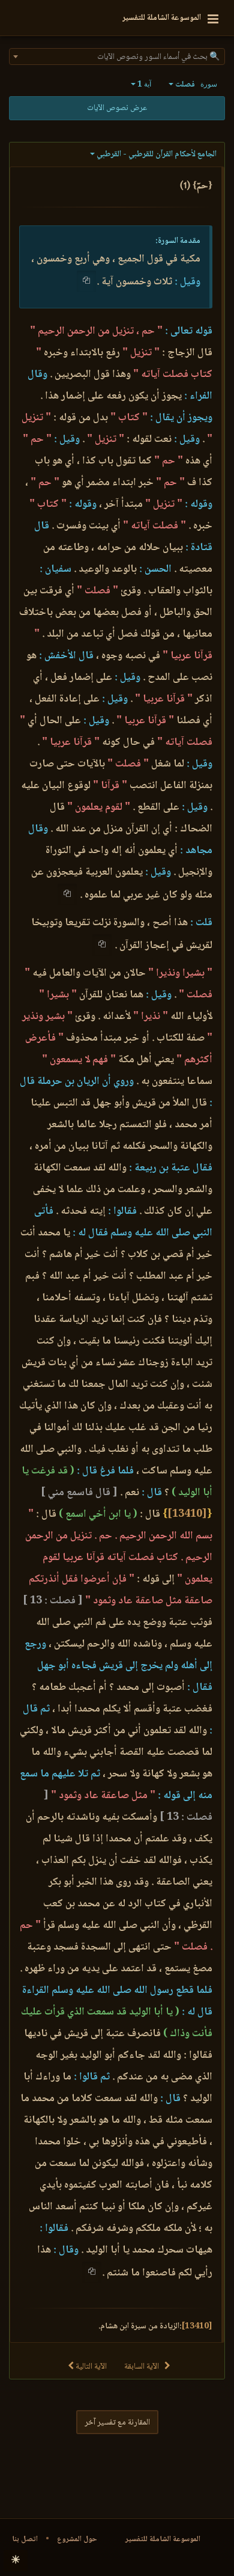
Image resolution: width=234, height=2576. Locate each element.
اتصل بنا (25, 2539)
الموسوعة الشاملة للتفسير (163, 2539)
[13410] (187, 1514)
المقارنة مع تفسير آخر (117, 2423)
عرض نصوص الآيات (117, 108)
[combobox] (117, 57)
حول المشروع (77, 2539)
